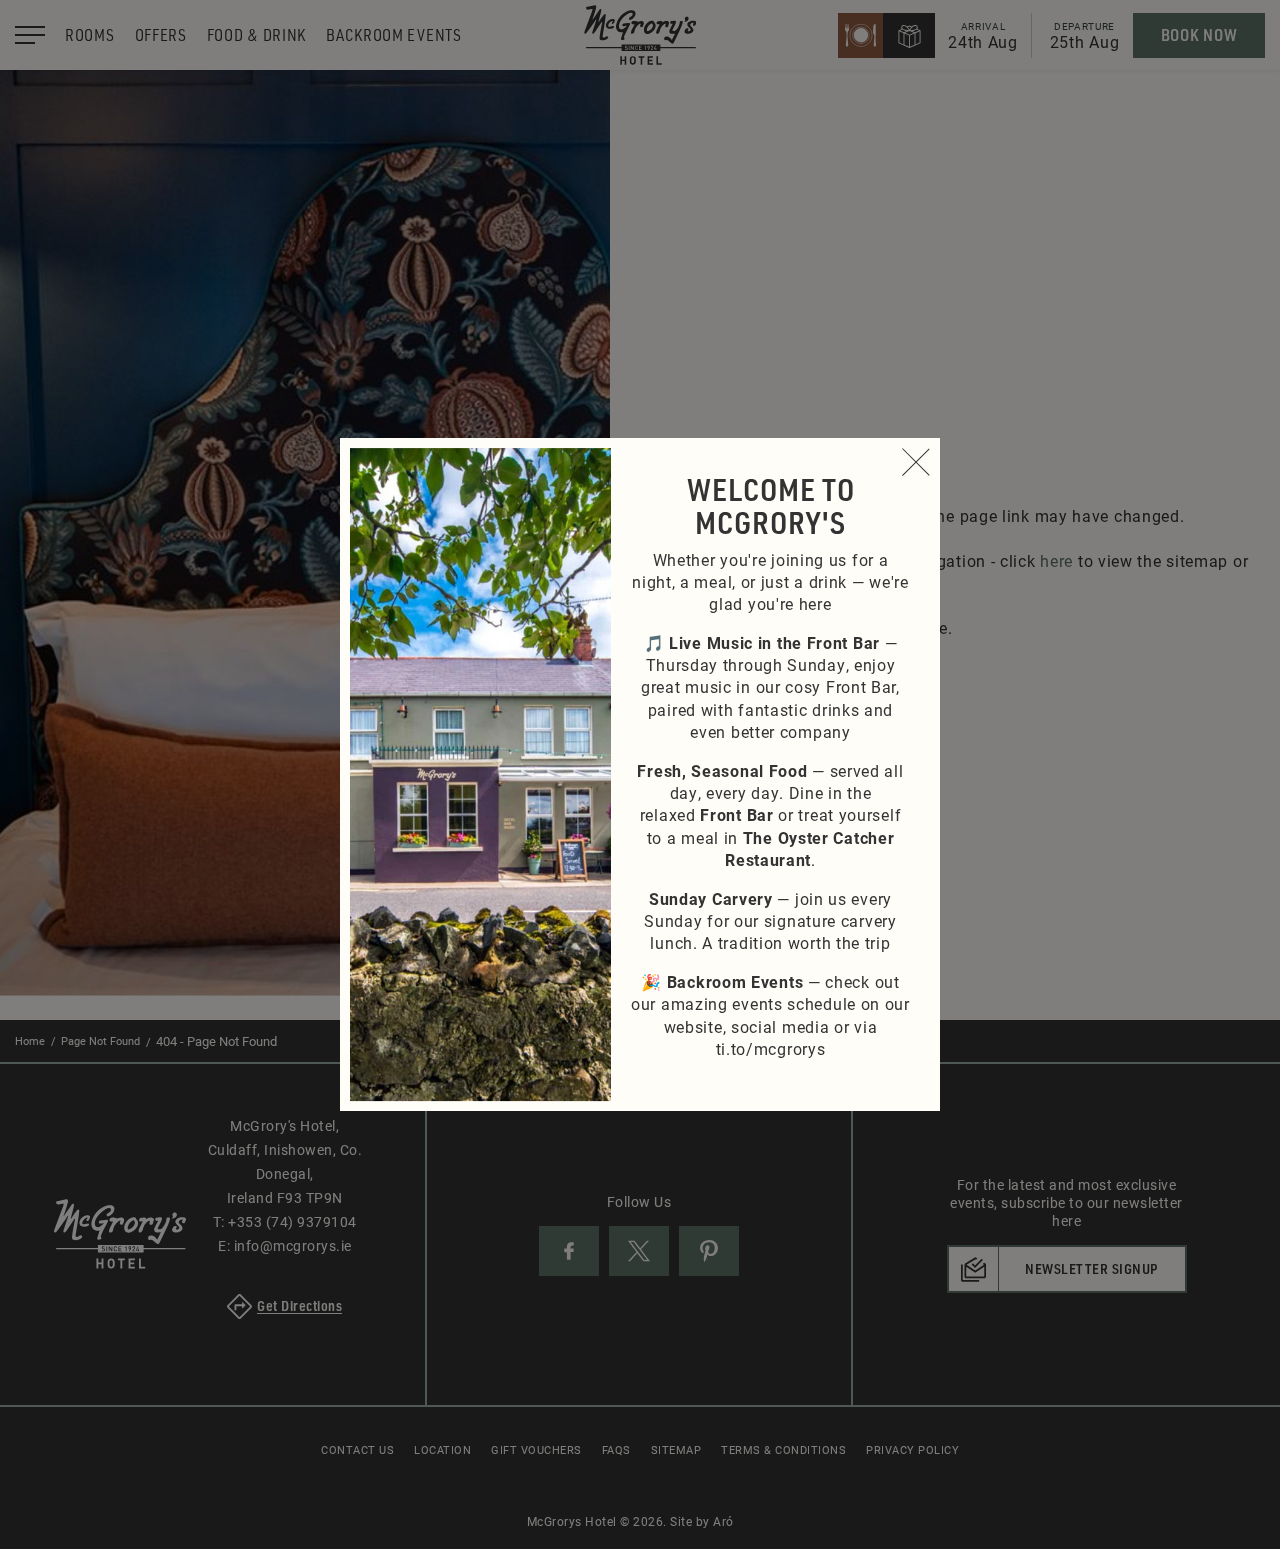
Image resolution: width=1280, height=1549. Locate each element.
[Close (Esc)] (916, 462)
